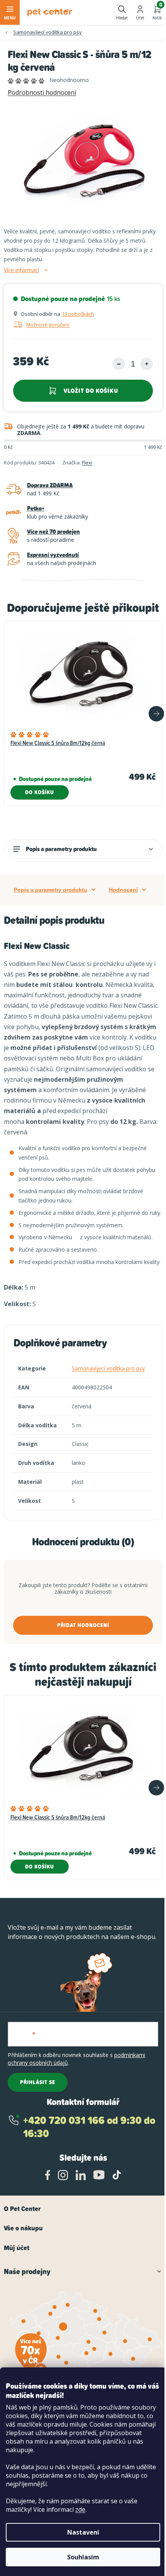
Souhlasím (83, 2557)
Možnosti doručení (48, 325)
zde (80, 2509)
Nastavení (83, 2532)
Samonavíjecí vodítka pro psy (108, 1368)
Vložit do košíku (91, 391)
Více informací (21, 270)
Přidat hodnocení (83, 1625)
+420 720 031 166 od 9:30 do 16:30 (89, 2127)
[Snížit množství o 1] (119, 364)
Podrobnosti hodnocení (42, 92)
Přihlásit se (38, 2082)
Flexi (87, 462)
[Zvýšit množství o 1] (147, 364)
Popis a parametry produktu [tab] (51, 890)
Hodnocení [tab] (123, 890)
